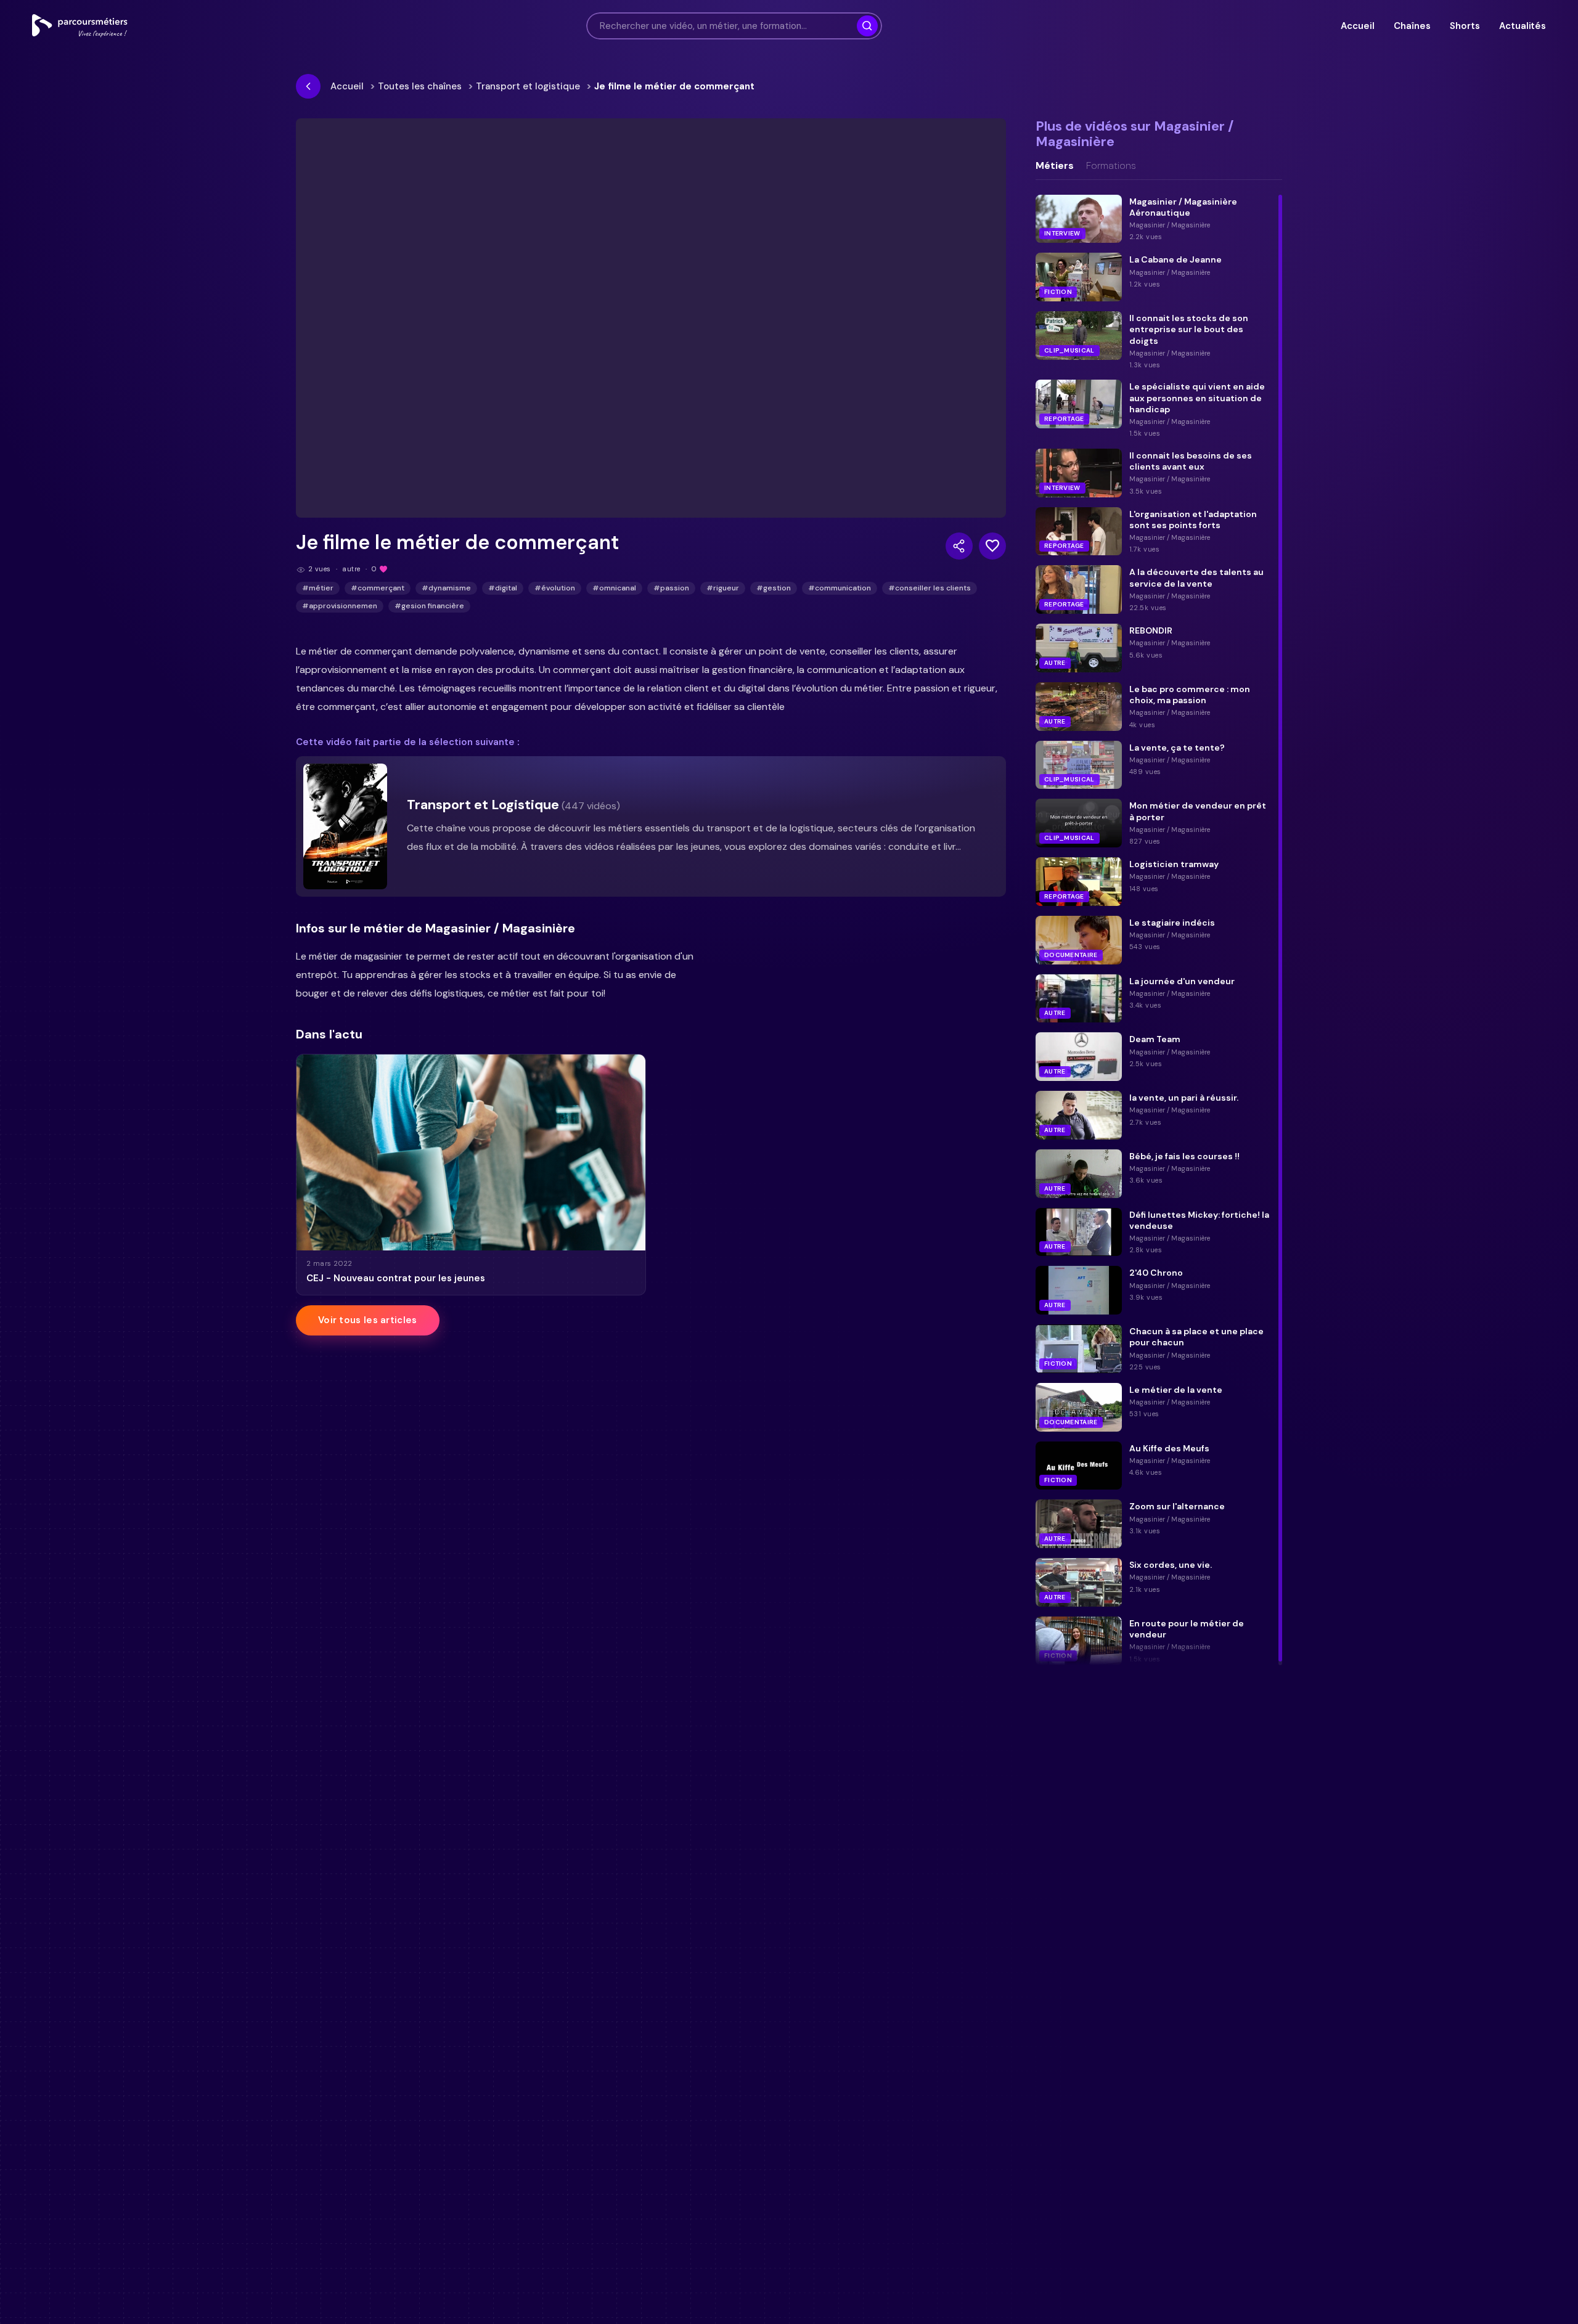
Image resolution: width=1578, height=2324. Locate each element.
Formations (1111, 166)
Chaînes (1412, 26)
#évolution (555, 588)
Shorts (1465, 26)
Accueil (1357, 26)
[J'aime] (992, 546)
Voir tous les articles (368, 1320)
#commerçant (378, 588)
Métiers (1055, 166)
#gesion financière (429, 606)
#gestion (774, 588)
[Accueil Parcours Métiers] (80, 26)
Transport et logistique (528, 86)
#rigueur (723, 588)
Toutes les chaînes (420, 86)
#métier (318, 588)
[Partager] (959, 546)
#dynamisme (446, 588)
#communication (840, 588)
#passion (671, 588)
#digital (503, 588)
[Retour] (308, 86)
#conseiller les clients (930, 588)
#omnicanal (614, 588)
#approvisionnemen (340, 606)
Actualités (1523, 26)
